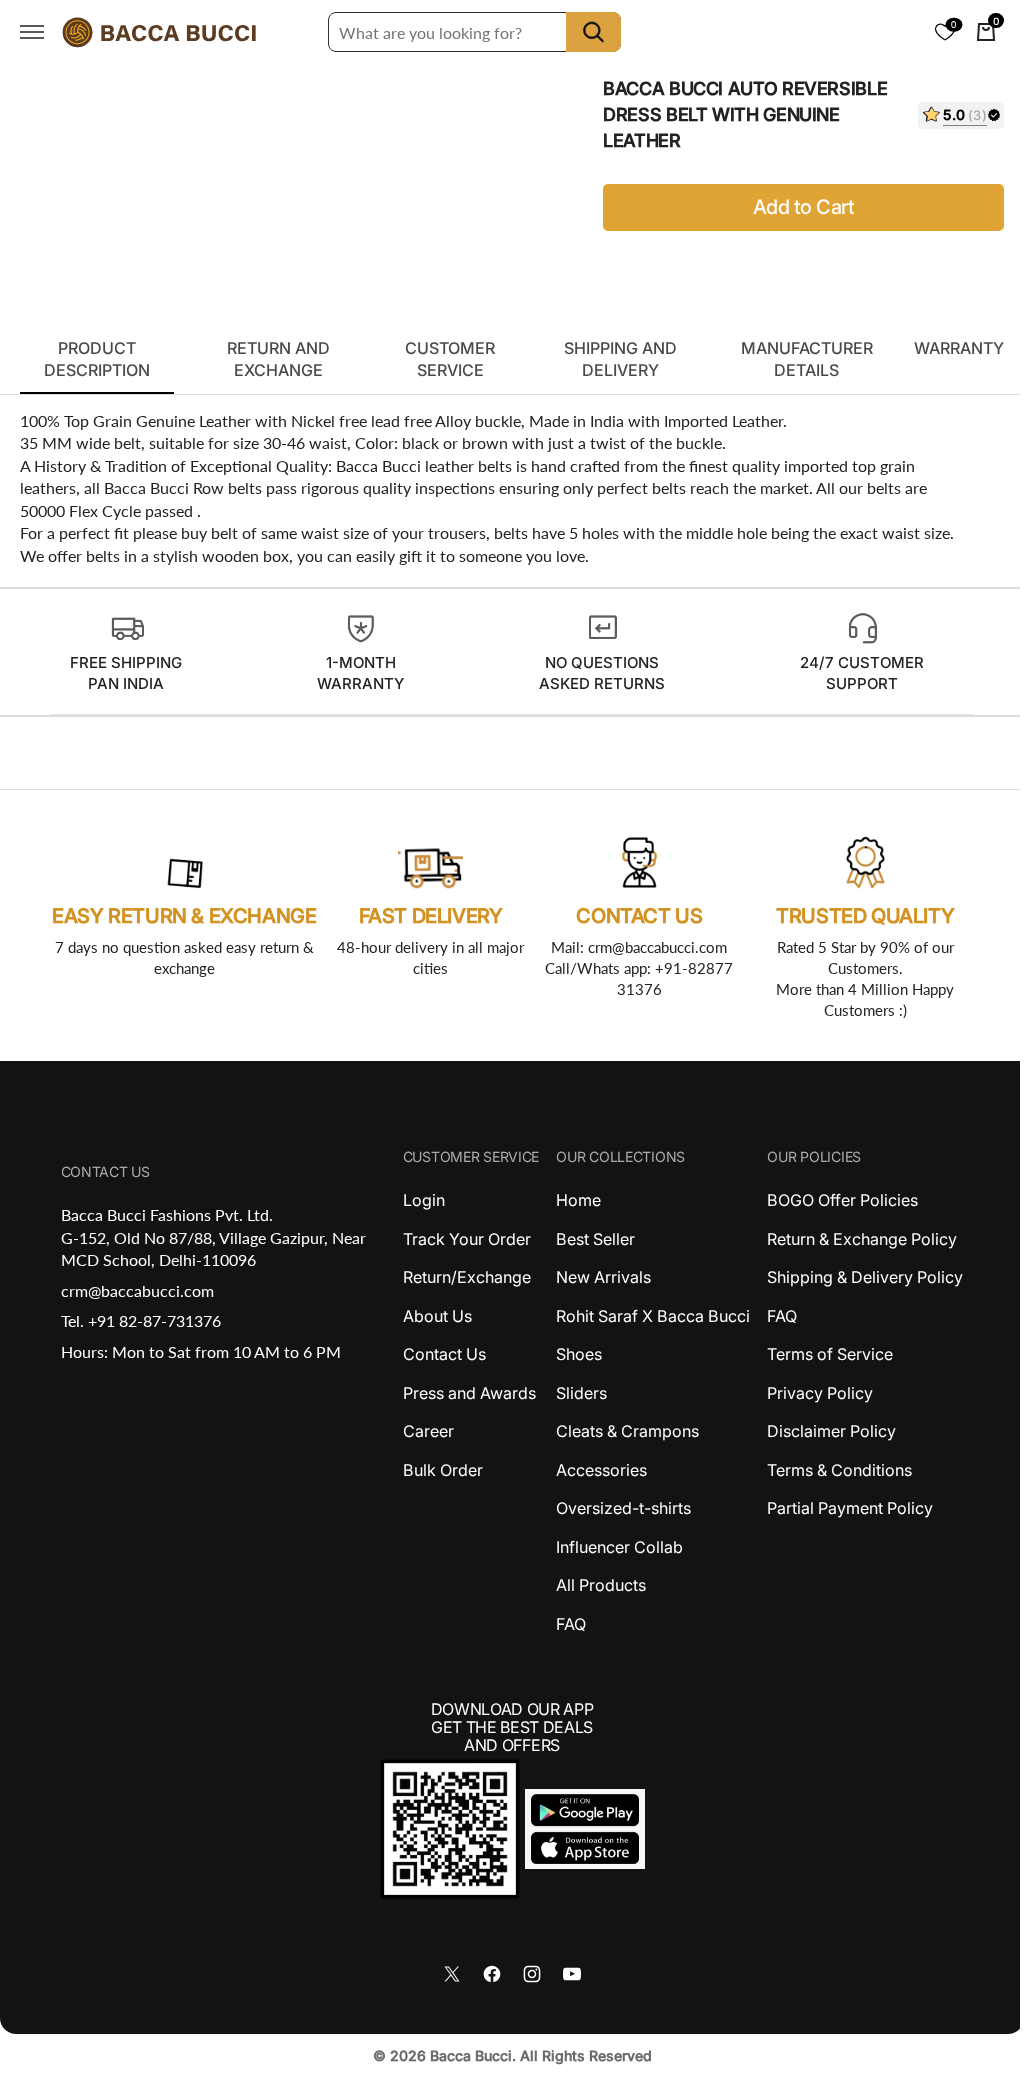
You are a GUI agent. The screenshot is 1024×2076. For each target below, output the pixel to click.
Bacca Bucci (463, 2055)
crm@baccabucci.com (135, 1290)
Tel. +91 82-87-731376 (139, 1320)
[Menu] (32, 32)
